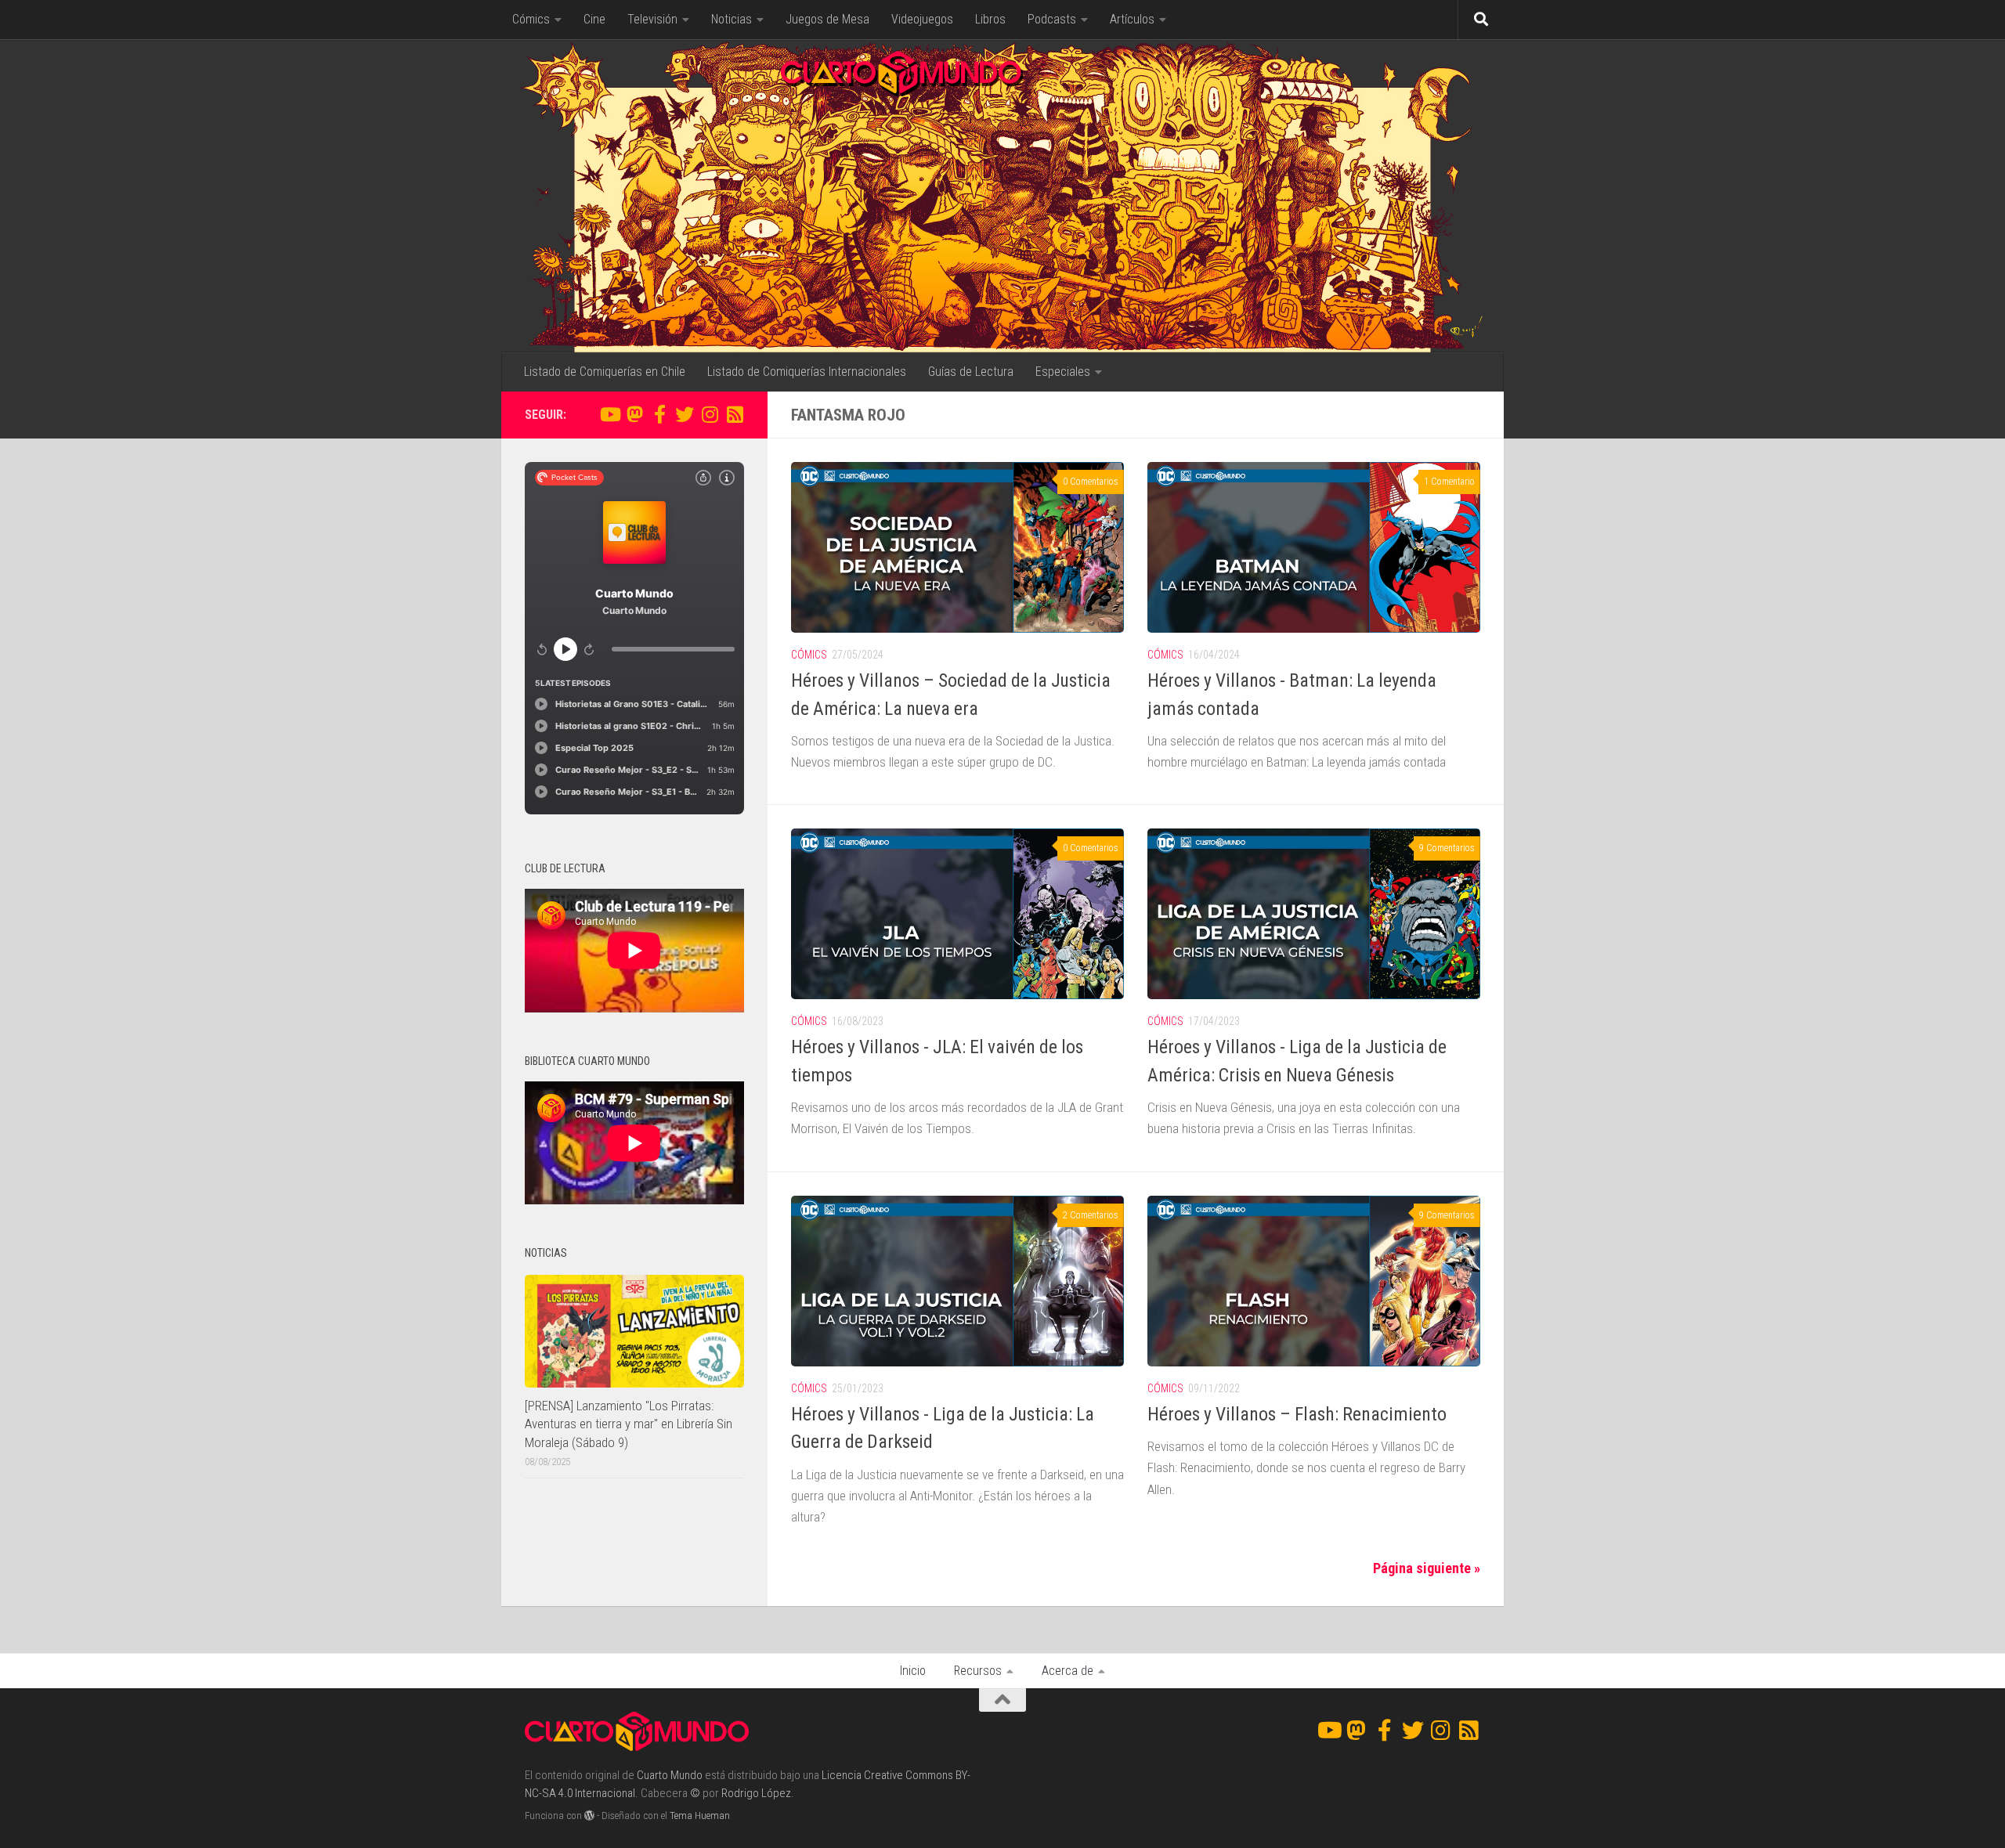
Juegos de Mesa (827, 19)
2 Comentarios (1091, 1215)
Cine (594, 19)
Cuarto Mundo (670, 1775)
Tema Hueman (700, 1816)
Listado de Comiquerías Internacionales (807, 372)
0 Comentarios (1091, 482)
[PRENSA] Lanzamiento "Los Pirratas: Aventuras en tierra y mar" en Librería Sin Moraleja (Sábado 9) (629, 1424)
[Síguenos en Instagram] (710, 414)
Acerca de (1068, 1671)
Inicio (913, 1671)
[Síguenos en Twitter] (685, 414)
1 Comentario (1449, 482)
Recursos (978, 1671)
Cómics (531, 19)
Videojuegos (922, 19)
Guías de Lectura (971, 372)
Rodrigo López (756, 1793)
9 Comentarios (1447, 848)
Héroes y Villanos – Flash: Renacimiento (1297, 1414)
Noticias (732, 19)
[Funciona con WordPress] (589, 1816)
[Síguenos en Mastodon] (634, 414)
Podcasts (1052, 19)
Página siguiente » (1427, 1568)
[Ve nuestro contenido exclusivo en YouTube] (609, 414)
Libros (990, 19)
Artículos (1132, 19)
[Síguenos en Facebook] (659, 414)
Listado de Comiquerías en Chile (605, 372)
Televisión (652, 19)
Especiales (1063, 372)
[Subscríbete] (735, 414)
